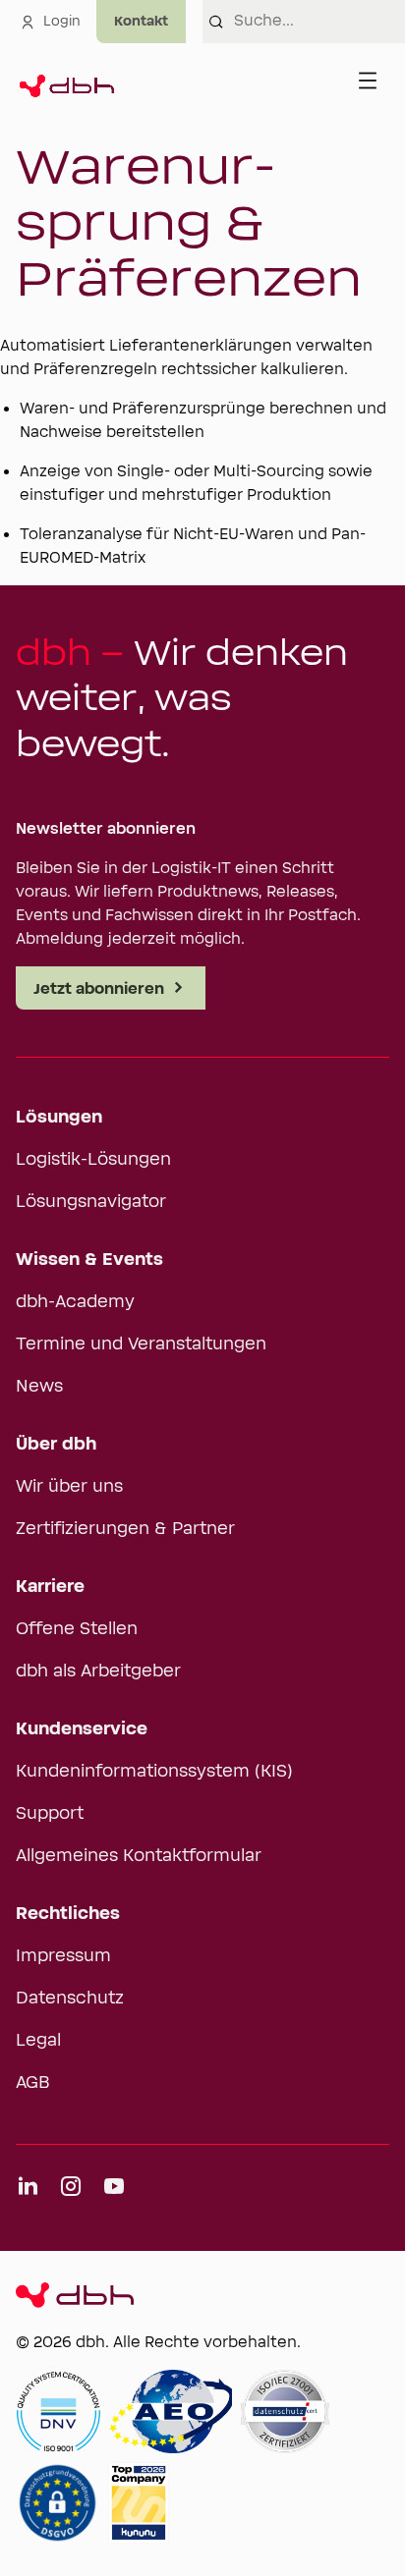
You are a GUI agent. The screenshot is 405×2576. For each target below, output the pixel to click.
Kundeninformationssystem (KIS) (154, 1772)
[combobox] (319, 22)
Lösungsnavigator (91, 1202)
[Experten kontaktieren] (141, 22)
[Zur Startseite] (65, 81)
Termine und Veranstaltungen (141, 1344)
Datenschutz (70, 1999)
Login (62, 22)
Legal (38, 2041)
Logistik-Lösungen (93, 1160)
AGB (33, 2083)
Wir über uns (69, 1487)
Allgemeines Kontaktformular (139, 1856)
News (39, 1387)
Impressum (63, 1956)
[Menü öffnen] (368, 81)
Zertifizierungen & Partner (125, 1529)
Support (50, 1814)
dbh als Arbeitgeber (98, 1672)
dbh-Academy (75, 1302)
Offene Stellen (77, 1629)
